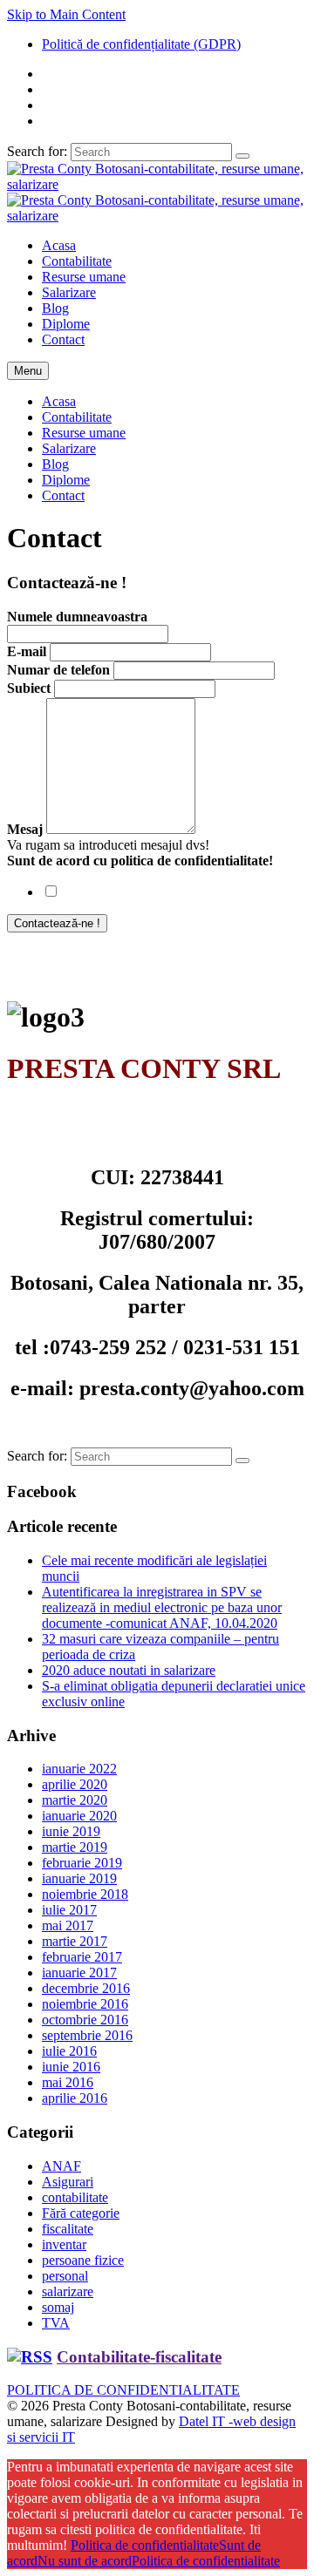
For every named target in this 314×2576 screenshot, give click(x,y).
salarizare (68, 2291)
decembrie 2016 (86, 1988)
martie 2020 (75, 1800)
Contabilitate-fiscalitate (139, 2357)
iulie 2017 (69, 1910)
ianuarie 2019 (79, 1878)
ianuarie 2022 (79, 1769)
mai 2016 (68, 2082)
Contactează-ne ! (57, 923)
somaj (58, 2307)
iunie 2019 (71, 1831)
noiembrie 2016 (85, 2004)
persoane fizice (83, 2260)
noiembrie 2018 (85, 1894)
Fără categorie (81, 2213)
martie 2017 (75, 1941)
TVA (56, 2323)
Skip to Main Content (66, 14)
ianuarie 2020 (79, 1816)
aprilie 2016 (75, 2098)
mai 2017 (68, 1925)
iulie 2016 (69, 2051)
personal (65, 2276)
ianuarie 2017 (79, 1973)
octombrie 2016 (85, 2020)
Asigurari (68, 2182)
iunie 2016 (71, 2067)
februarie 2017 (82, 1957)
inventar (64, 2244)
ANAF (61, 2166)
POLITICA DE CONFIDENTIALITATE (123, 2390)
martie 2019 (75, 1847)
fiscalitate (68, 2229)
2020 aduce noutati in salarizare (129, 1670)
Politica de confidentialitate (145, 2545)
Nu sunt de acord (85, 2561)
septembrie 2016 (87, 2035)
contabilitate (75, 2197)
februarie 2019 (82, 1863)
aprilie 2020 (75, 1784)
